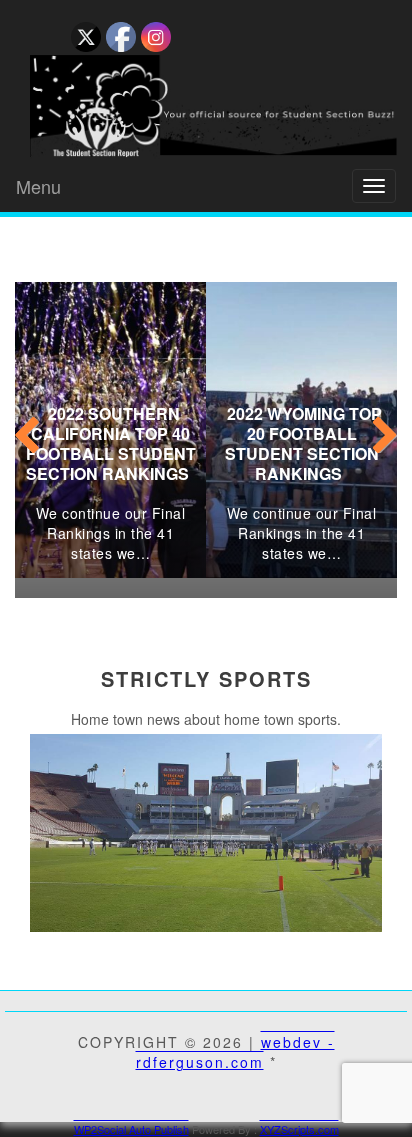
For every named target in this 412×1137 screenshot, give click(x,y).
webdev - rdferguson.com (235, 1052)
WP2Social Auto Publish (131, 1129)
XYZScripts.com (299, 1129)
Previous (30, 430)
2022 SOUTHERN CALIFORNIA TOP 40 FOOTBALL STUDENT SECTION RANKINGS (111, 443)
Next (382, 430)
